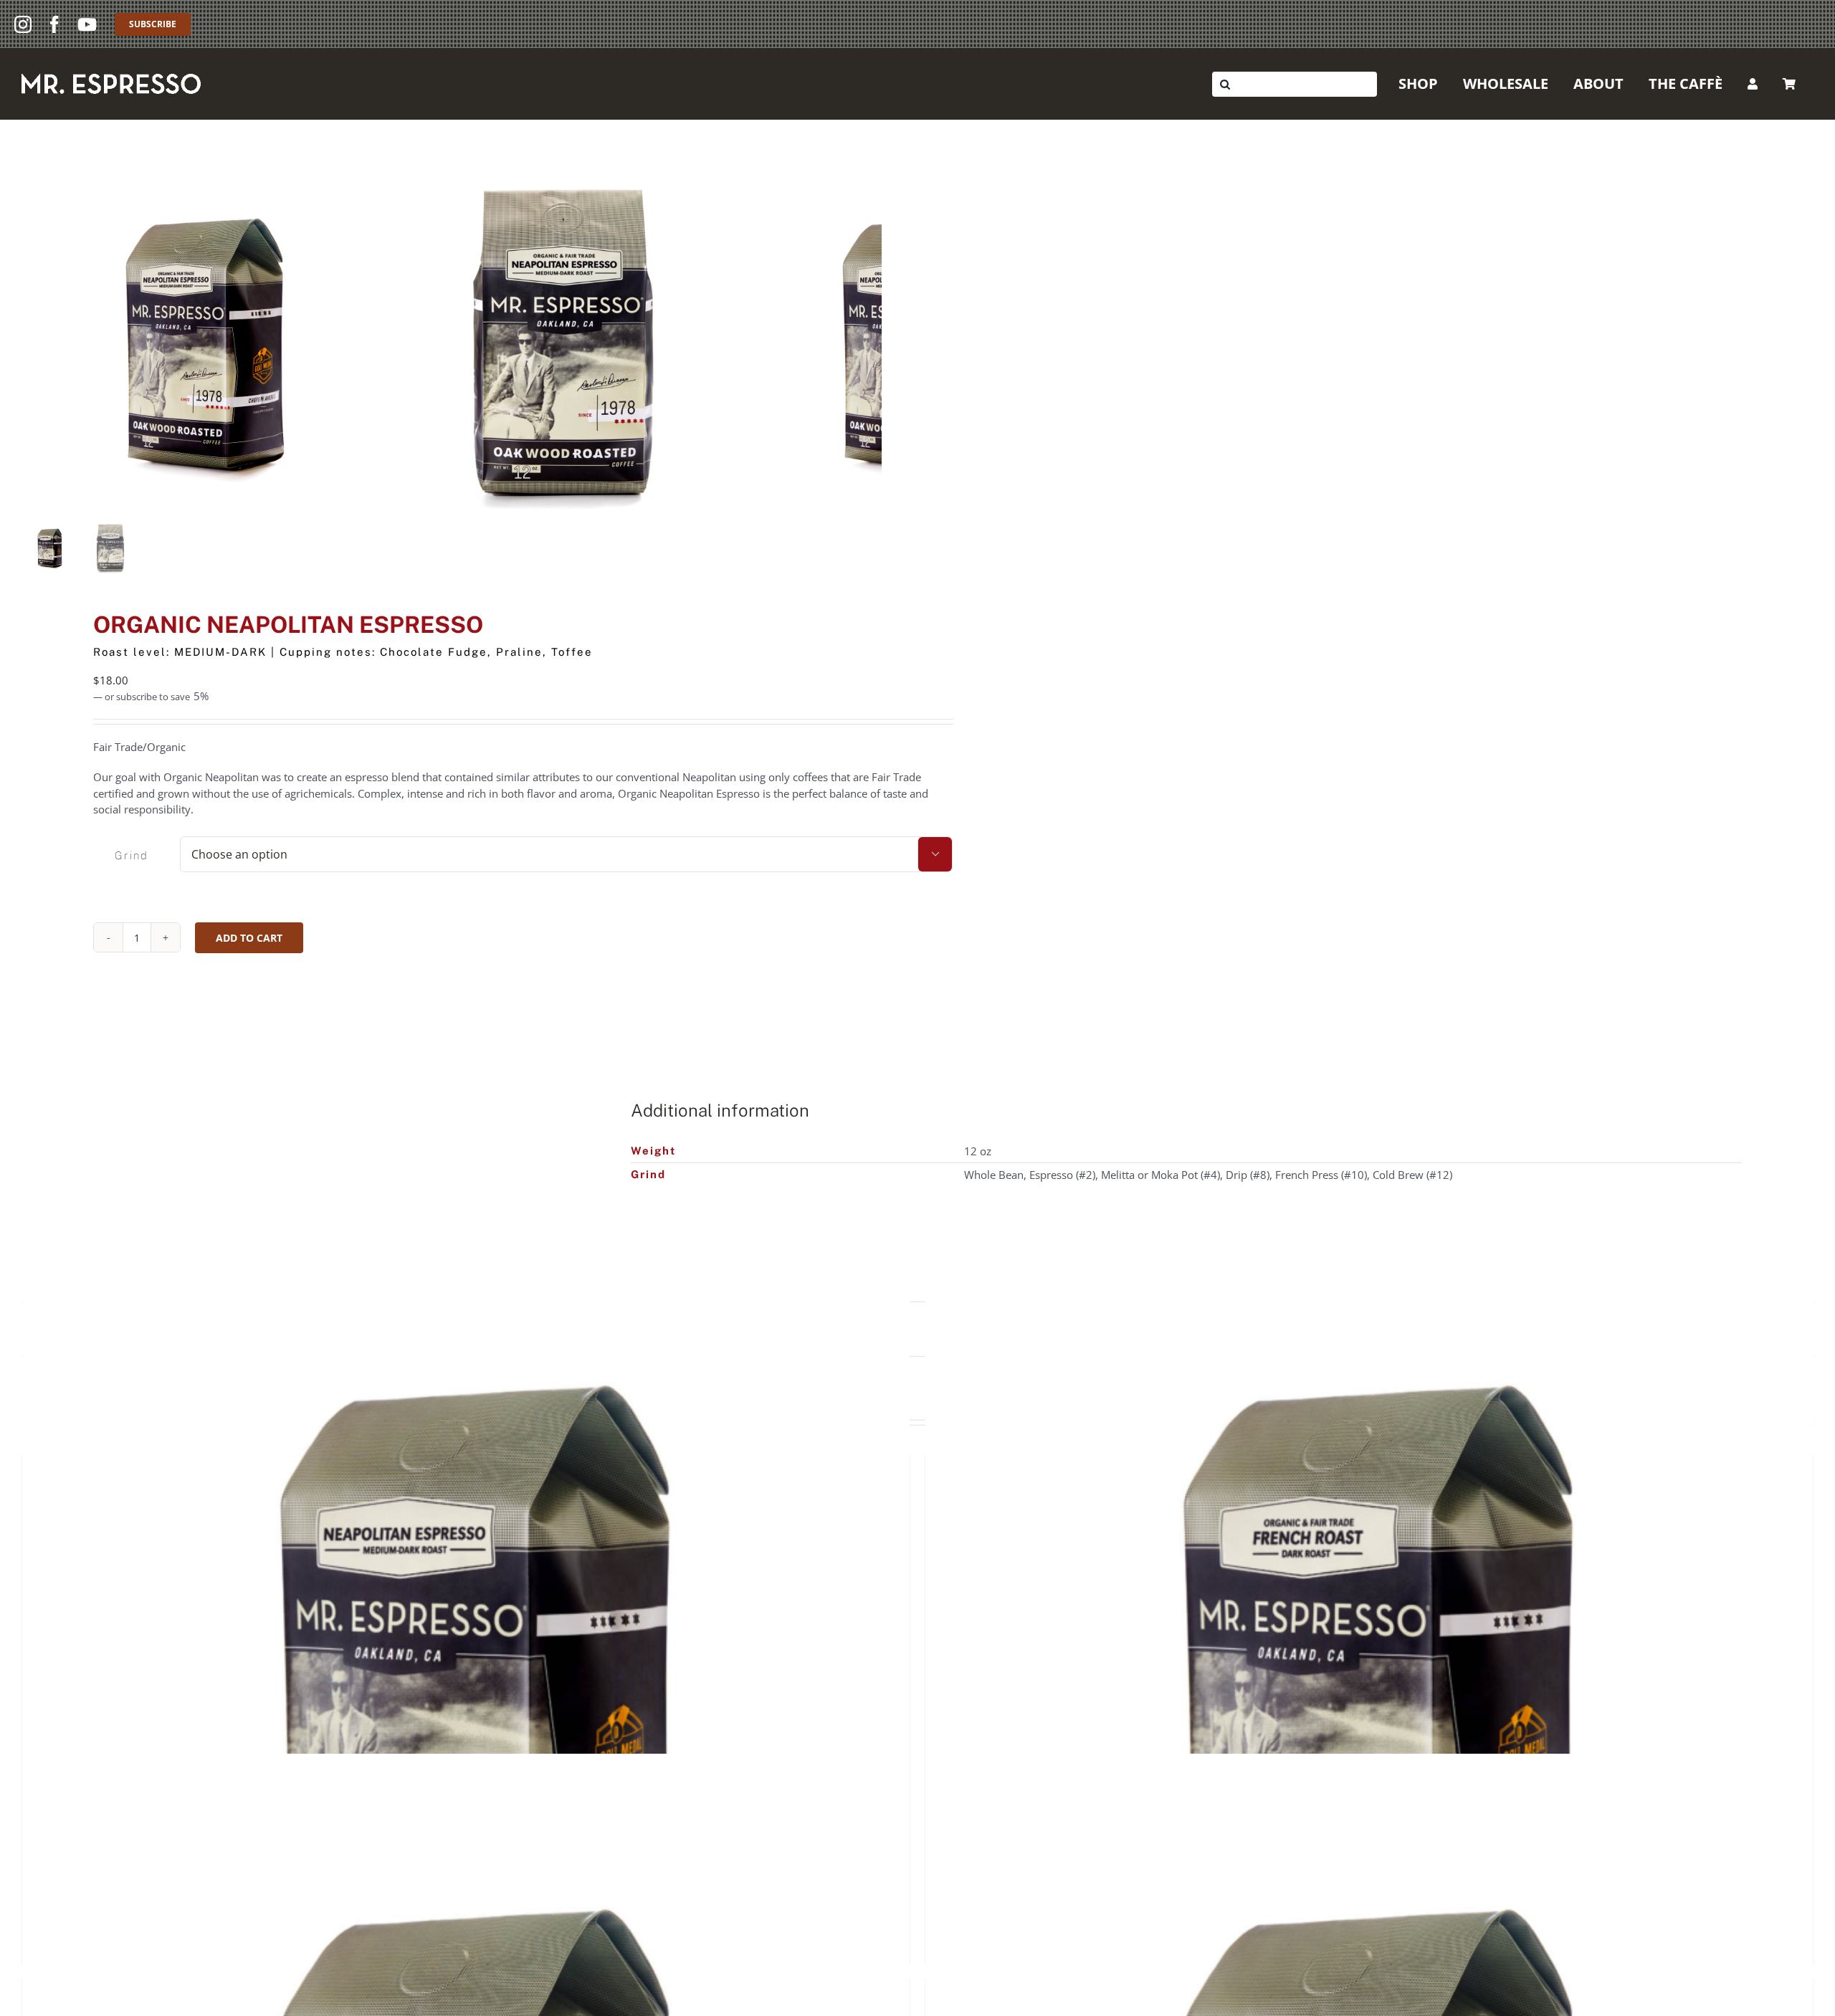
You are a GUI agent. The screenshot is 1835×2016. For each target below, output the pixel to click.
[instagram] (23, 24)
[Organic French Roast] (1369, 1673)
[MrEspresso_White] (111, 79)
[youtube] (87, 24)
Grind (132, 855)
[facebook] (54, 24)
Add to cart (249, 938)
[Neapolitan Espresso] (466, 1673)
